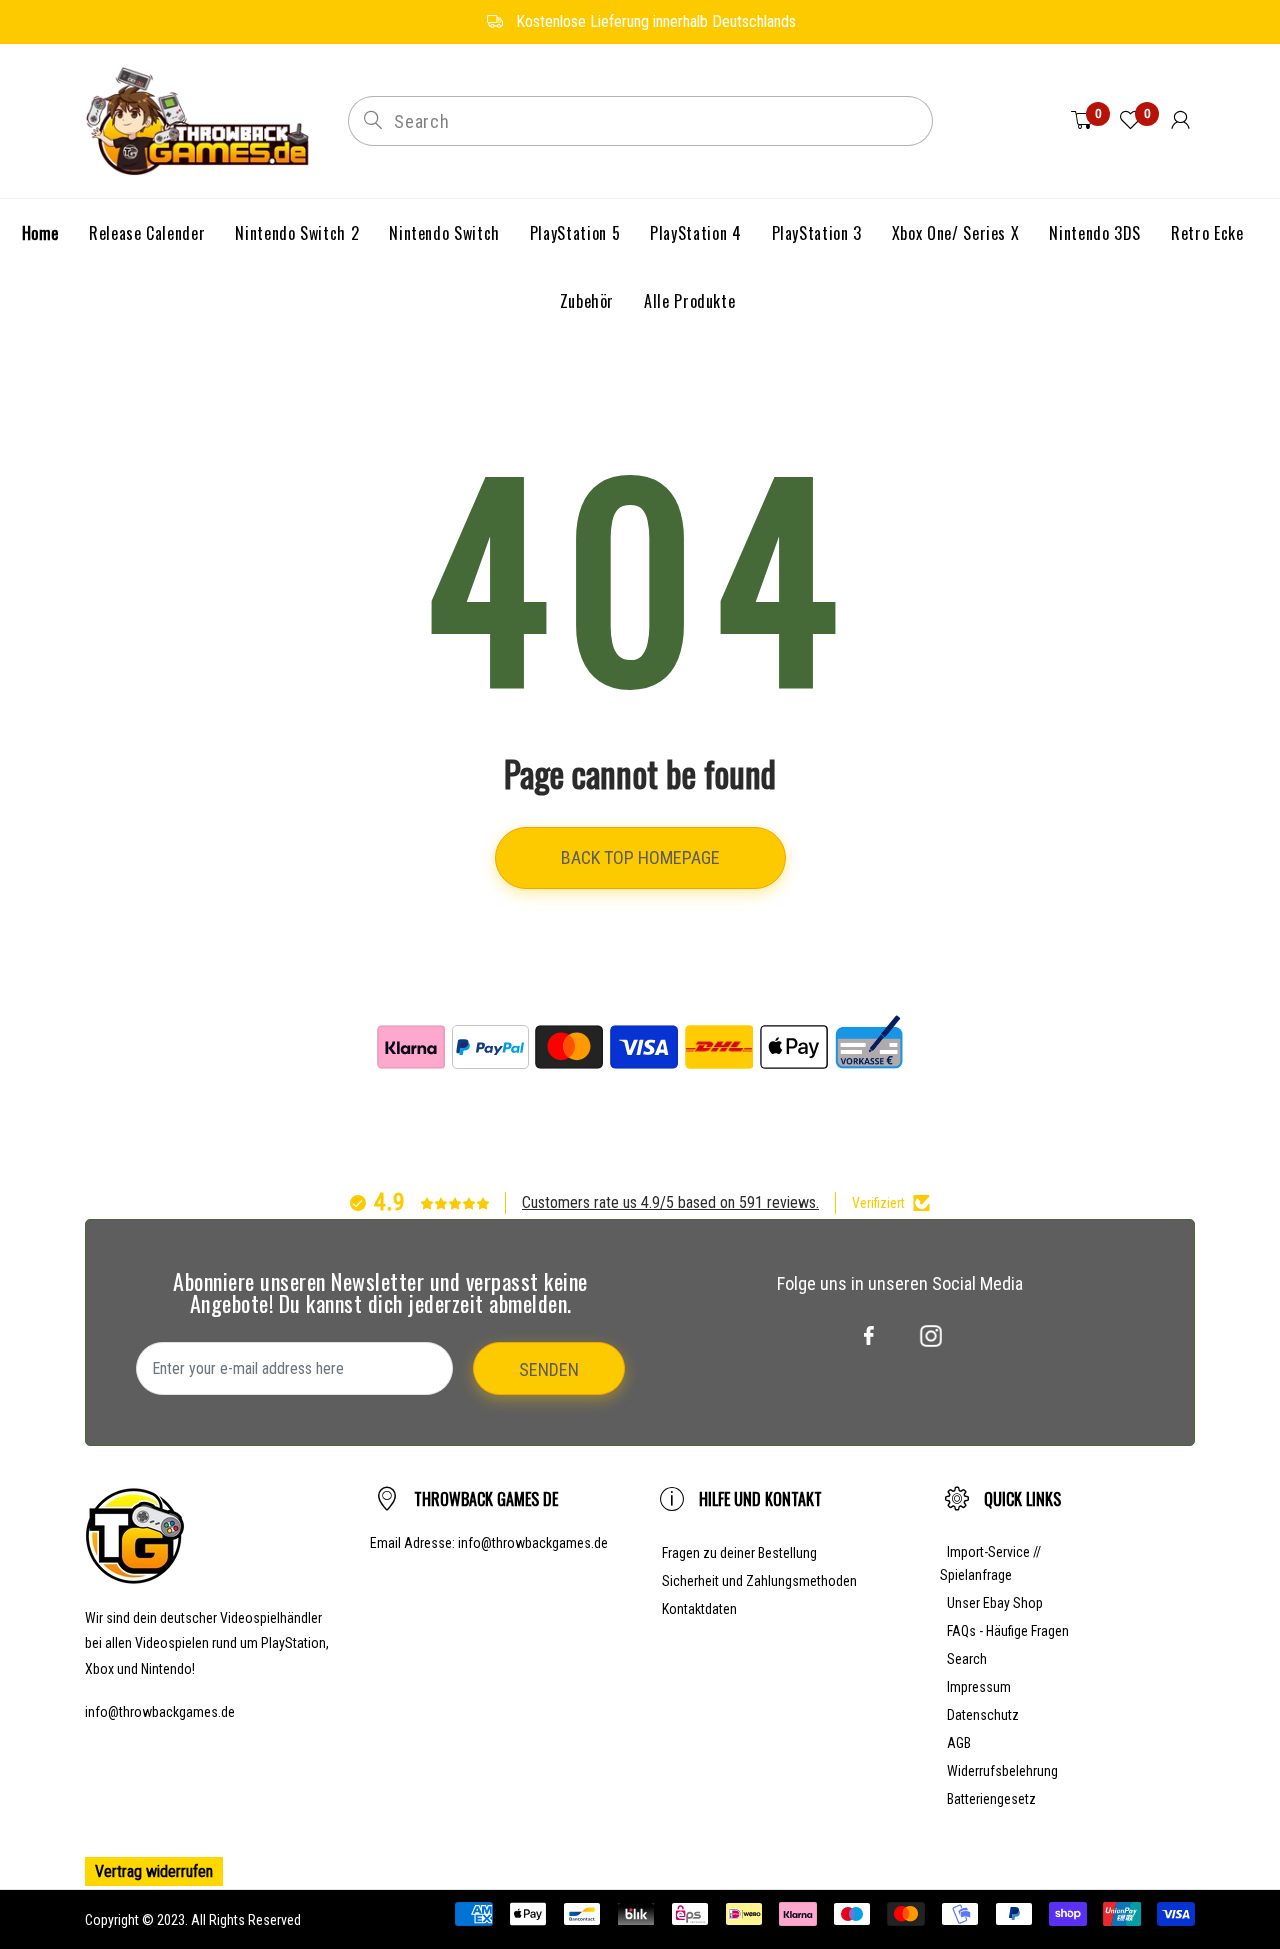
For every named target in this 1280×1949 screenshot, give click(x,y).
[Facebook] (869, 1336)
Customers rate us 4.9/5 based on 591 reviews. (670, 1202)
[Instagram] (931, 1336)
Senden (549, 1369)
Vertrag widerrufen (154, 1871)
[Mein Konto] (1180, 121)
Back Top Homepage (640, 857)
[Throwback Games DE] (201, 119)
